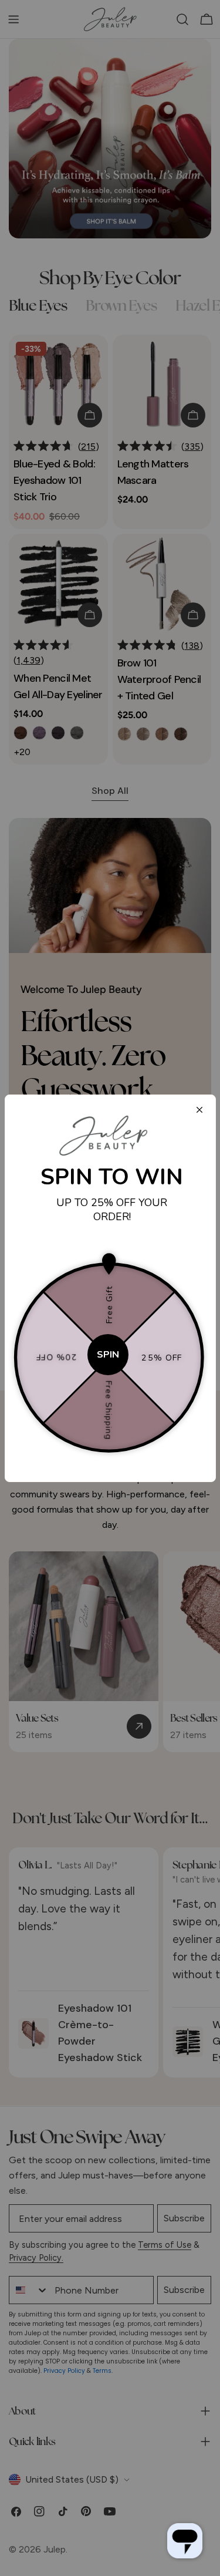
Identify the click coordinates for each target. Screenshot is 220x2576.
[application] (185, 2541)
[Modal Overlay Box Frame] (110, 1288)
